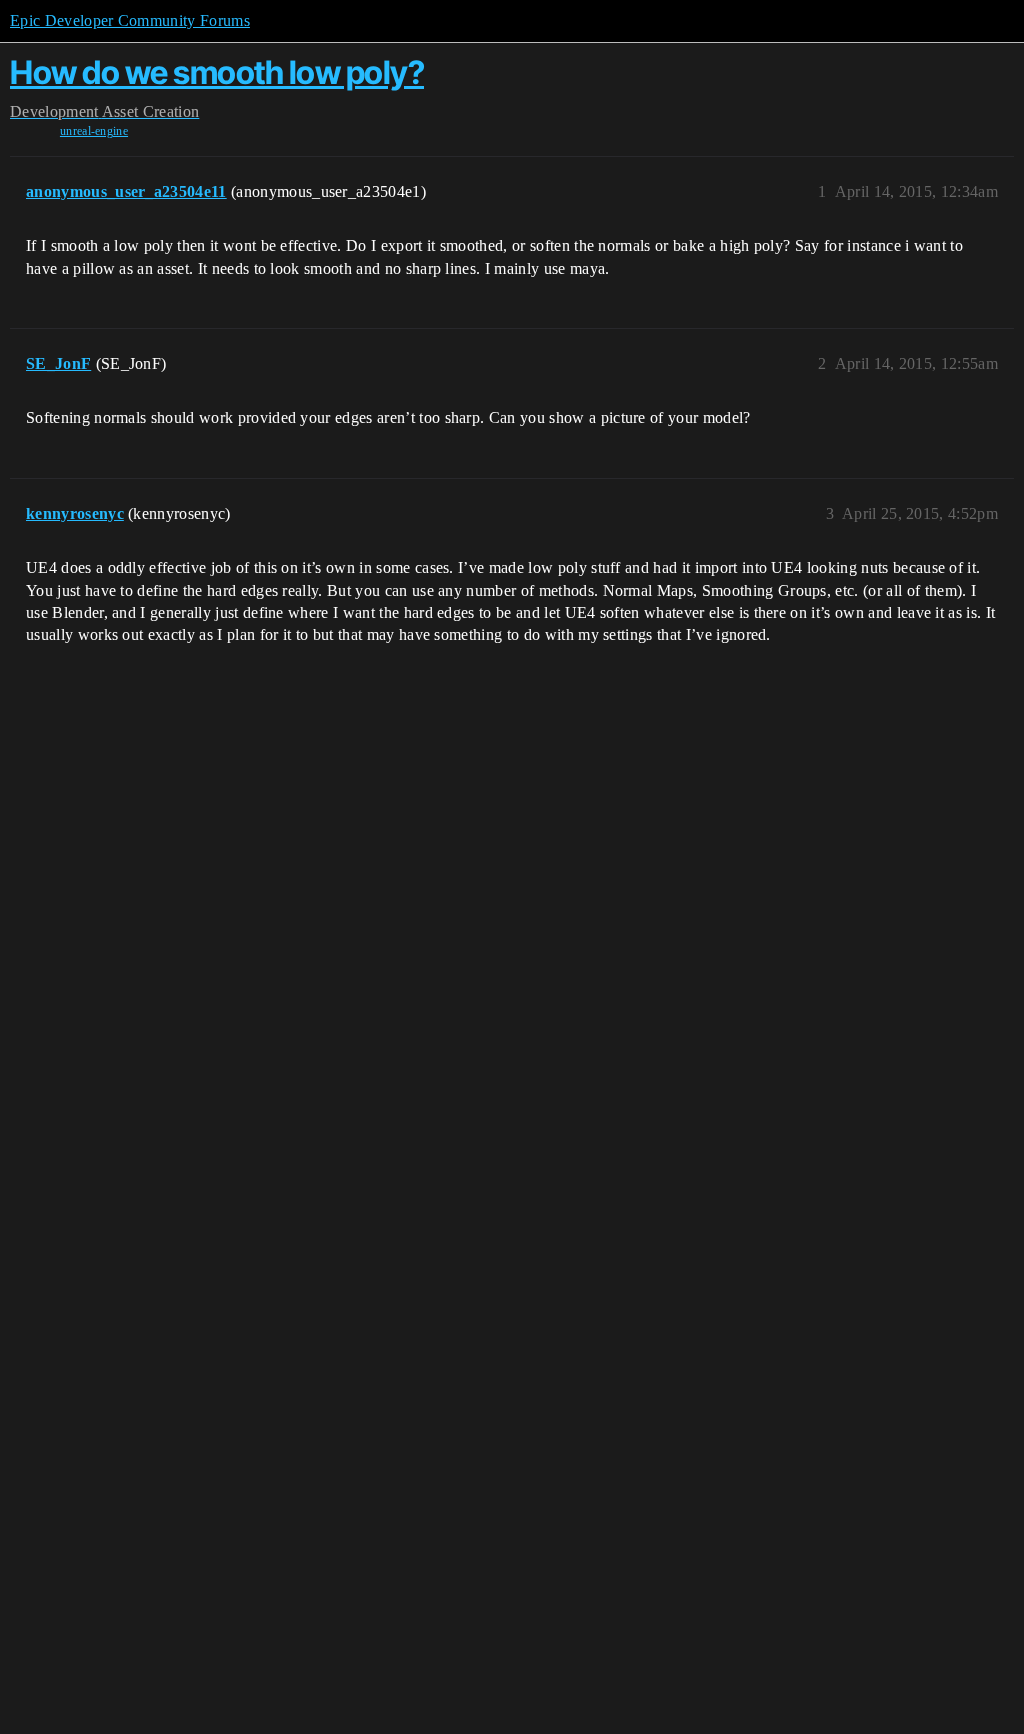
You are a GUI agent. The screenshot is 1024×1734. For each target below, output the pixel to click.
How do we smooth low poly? (217, 72)
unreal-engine (94, 131)
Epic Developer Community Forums (130, 20)
